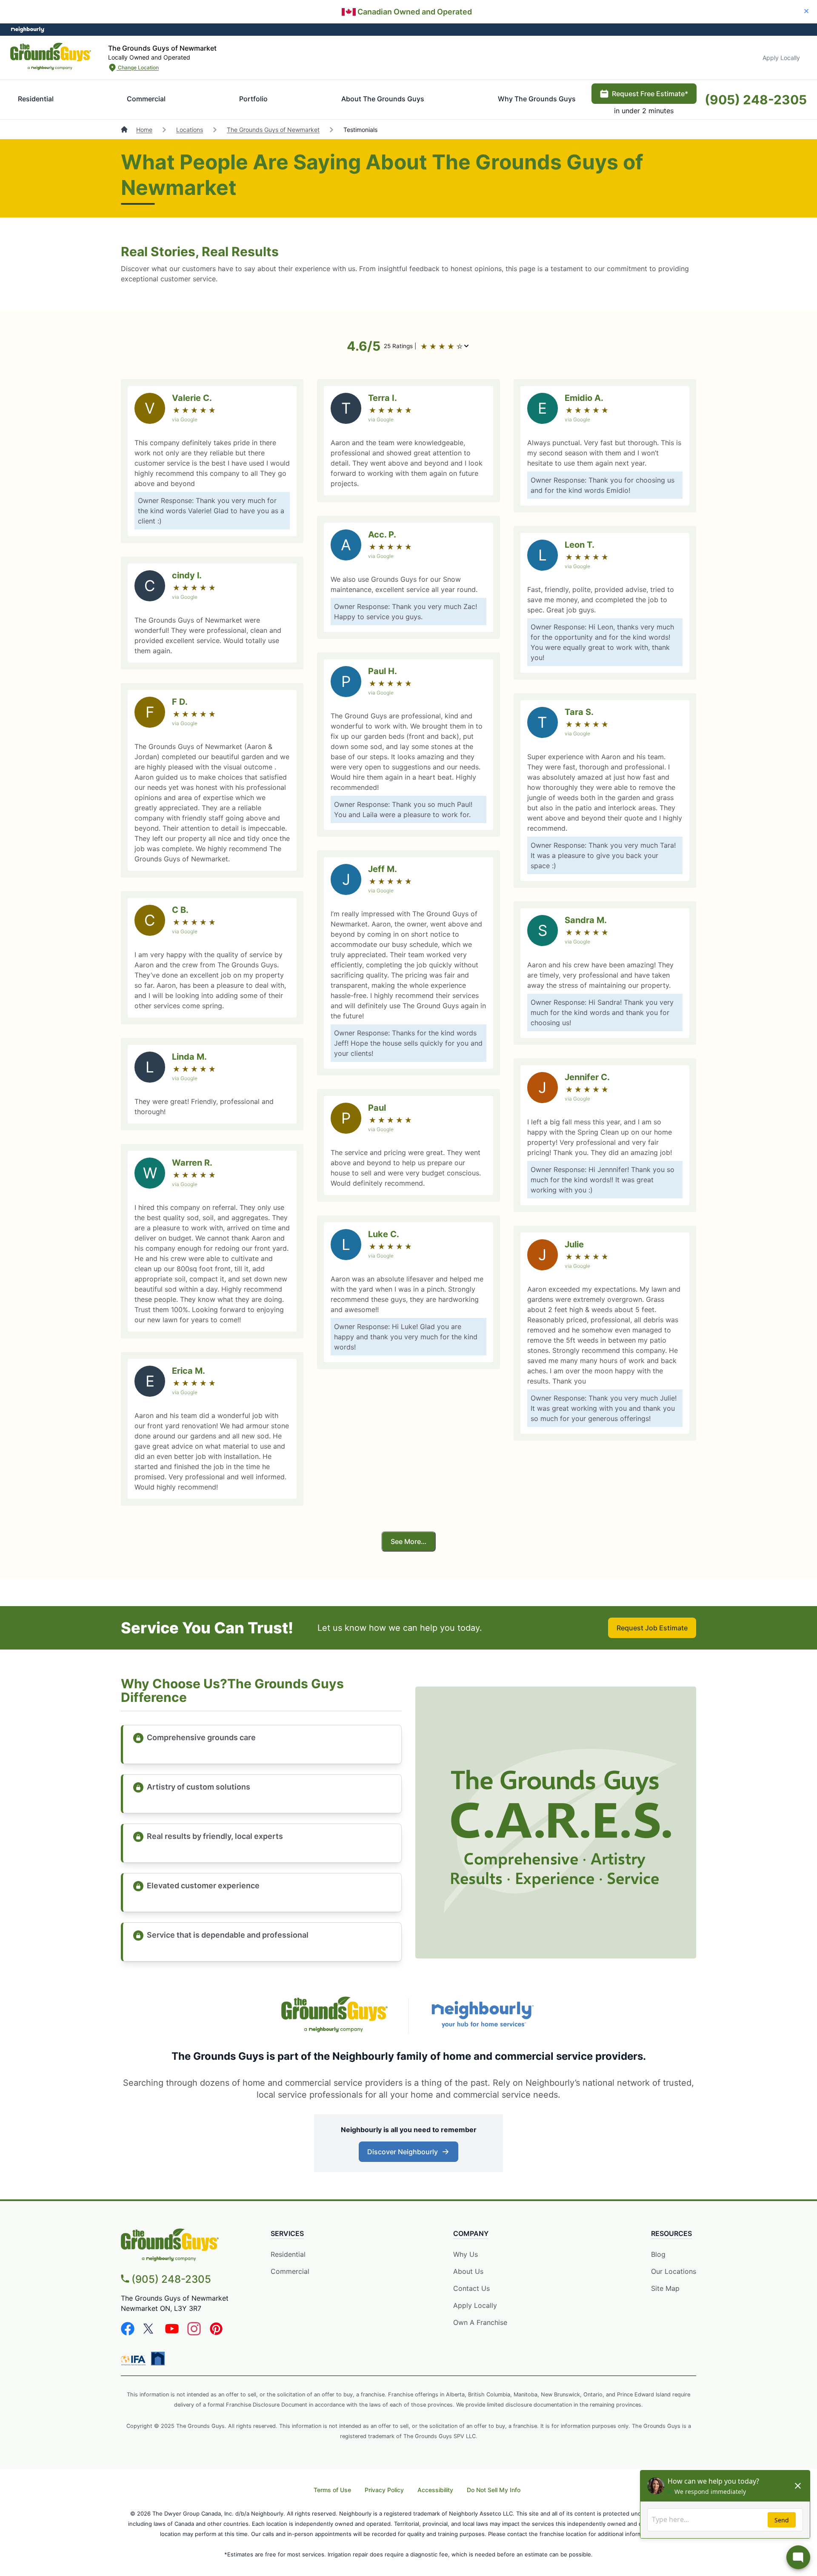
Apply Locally (781, 58)
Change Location (138, 67)
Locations (190, 130)
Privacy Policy (384, 2490)
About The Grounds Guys (383, 99)
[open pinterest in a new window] (216, 2333)
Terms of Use (332, 2490)
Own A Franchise (480, 2322)
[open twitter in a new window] (150, 2333)
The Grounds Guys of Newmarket (273, 130)
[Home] (125, 130)
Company (471, 2233)
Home (144, 130)
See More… (408, 1541)
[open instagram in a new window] (194, 2333)
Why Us (466, 2254)
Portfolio (253, 99)
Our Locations (674, 2271)
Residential (36, 99)
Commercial (146, 99)
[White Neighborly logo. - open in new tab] (28, 30)
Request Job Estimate (652, 1628)
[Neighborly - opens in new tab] (158, 2359)
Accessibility (435, 2490)
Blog (658, 2254)
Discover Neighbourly (407, 2154)
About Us (468, 2271)
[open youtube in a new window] (172, 2333)
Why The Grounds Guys (537, 99)
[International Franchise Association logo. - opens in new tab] (135, 2360)
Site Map (665, 2288)
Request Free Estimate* (650, 94)
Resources (671, 2233)
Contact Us (471, 2288)
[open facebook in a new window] (128, 2333)
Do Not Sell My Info (494, 2490)
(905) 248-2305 (756, 100)
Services (287, 2233)
